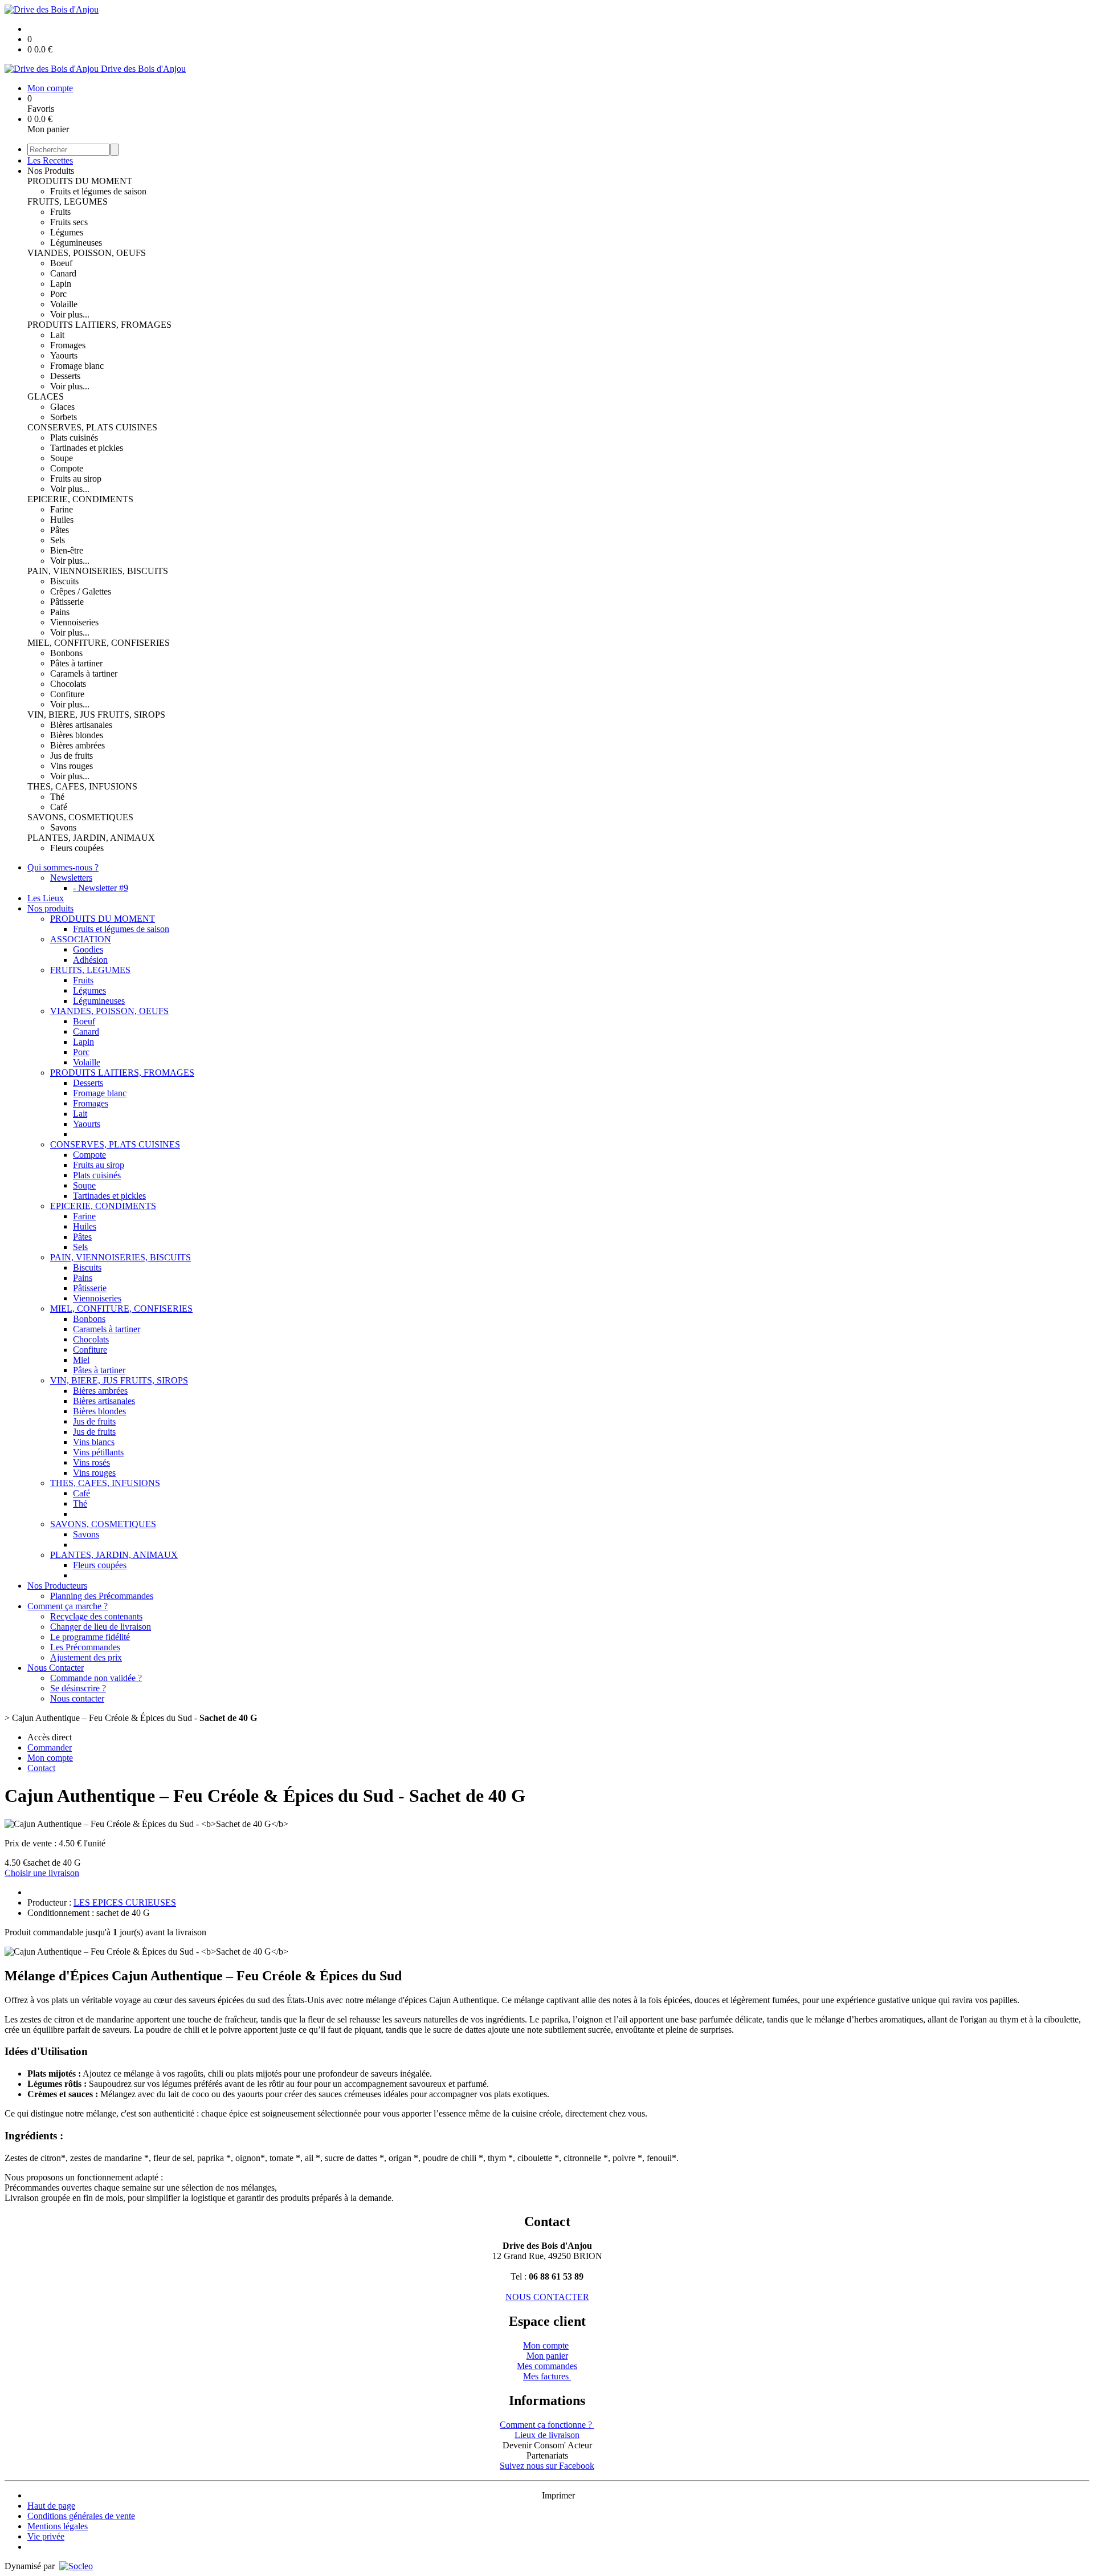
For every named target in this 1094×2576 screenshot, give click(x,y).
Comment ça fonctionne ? (547, 2425)
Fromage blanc (77, 366)
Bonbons (66, 653)
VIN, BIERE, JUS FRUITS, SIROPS (96, 715)
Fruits (60, 212)
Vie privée (46, 2536)
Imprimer (558, 2495)
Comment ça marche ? (68, 1606)
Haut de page (51, 2506)
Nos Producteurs (57, 1586)
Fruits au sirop (76, 479)
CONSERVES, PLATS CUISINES (92, 427)
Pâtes (60, 530)
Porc (58, 294)
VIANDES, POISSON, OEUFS (87, 253)
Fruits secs (69, 222)
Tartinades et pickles (87, 448)
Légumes (67, 232)
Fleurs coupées (77, 848)
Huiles (62, 520)
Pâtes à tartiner (76, 663)
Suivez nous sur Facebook (547, 2466)
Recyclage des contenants (96, 1616)
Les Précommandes (85, 1647)
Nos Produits (51, 171)
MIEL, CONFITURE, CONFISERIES (99, 643)
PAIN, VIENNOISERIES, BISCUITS (98, 571)
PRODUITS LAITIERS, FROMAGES (99, 325)
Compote (67, 468)
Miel (81, 1360)
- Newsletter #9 (101, 888)
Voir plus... (70, 314)
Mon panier (547, 2356)
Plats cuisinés (74, 438)
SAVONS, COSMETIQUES (80, 817)
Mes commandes (547, 2366)
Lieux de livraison (547, 2435)
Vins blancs (94, 1442)
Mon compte (546, 2345)
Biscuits (64, 581)
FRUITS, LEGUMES (68, 202)
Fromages (68, 345)
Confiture (67, 694)
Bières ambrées (77, 745)
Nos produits (50, 908)
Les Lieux (46, 898)
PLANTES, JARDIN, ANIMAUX (91, 838)
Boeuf (61, 263)
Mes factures (547, 2376)
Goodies (88, 949)
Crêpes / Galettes (81, 591)
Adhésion (90, 960)
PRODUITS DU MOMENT (80, 181)
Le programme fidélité (90, 1637)
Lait (57, 335)
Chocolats (68, 684)
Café (59, 807)
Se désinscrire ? (78, 1688)
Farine (62, 509)
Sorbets (64, 417)
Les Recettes (50, 160)
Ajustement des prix (86, 1657)
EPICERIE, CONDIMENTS (80, 499)
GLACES (46, 396)
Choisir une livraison (42, 1873)
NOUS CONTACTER (547, 2297)
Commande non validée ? (96, 1678)
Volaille (64, 304)
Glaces (62, 407)
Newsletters (71, 878)
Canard (63, 273)
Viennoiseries (74, 622)
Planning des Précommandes (102, 1596)
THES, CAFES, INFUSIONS (82, 786)
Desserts (65, 376)
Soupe (62, 458)
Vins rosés (91, 1462)
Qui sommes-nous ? (63, 867)
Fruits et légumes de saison (98, 191)
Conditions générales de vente (81, 2516)
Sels (58, 540)
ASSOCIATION (81, 939)
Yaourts (64, 355)
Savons (63, 827)
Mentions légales (58, 2526)
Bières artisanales (81, 725)
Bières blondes (77, 735)
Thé (57, 797)
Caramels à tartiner (84, 673)
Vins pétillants (98, 1452)
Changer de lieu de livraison (101, 1627)
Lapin (61, 284)
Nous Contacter (56, 1668)
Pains (60, 612)
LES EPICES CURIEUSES (125, 1903)
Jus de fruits (72, 756)
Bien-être (67, 550)
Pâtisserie (67, 602)
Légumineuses (76, 243)
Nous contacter (77, 1698)
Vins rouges (72, 766)
